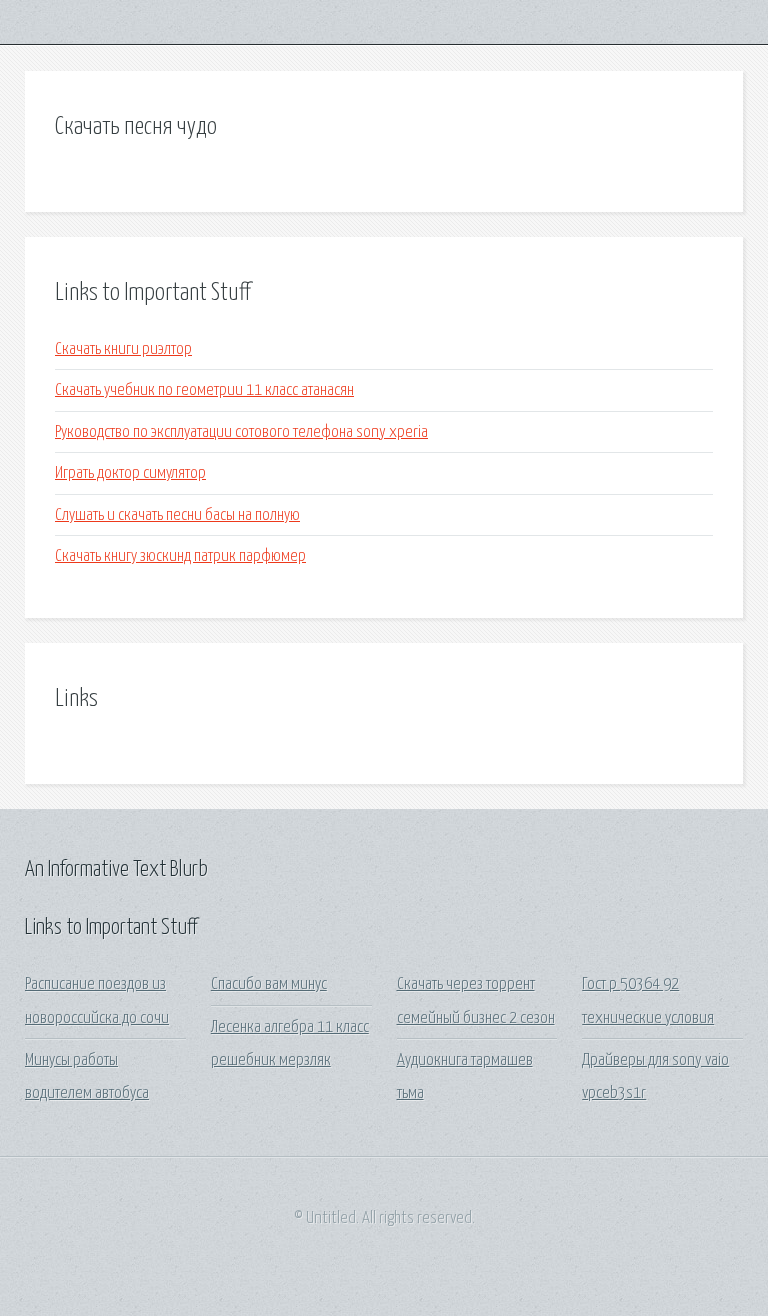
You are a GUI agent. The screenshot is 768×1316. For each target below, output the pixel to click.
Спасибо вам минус (269, 984)
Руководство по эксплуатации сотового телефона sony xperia (241, 432)
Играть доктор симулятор (130, 473)
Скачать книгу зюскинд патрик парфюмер (180, 556)
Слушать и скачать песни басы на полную (177, 515)
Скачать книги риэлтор (123, 349)
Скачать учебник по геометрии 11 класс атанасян (204, 390)
